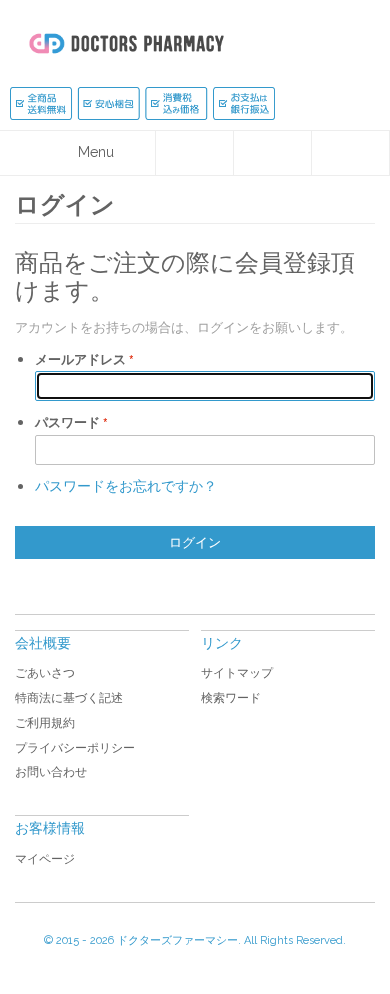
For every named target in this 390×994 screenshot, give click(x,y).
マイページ (45, 859)
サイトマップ (237, 673)
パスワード (67, 422)
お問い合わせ (51, 772)
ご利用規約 (45, 723)
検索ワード (231, 698)
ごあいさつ (45, 673)
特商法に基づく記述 (69, 698)
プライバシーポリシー (75, 748)
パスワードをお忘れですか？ (126, 485)
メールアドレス (80, 359)
